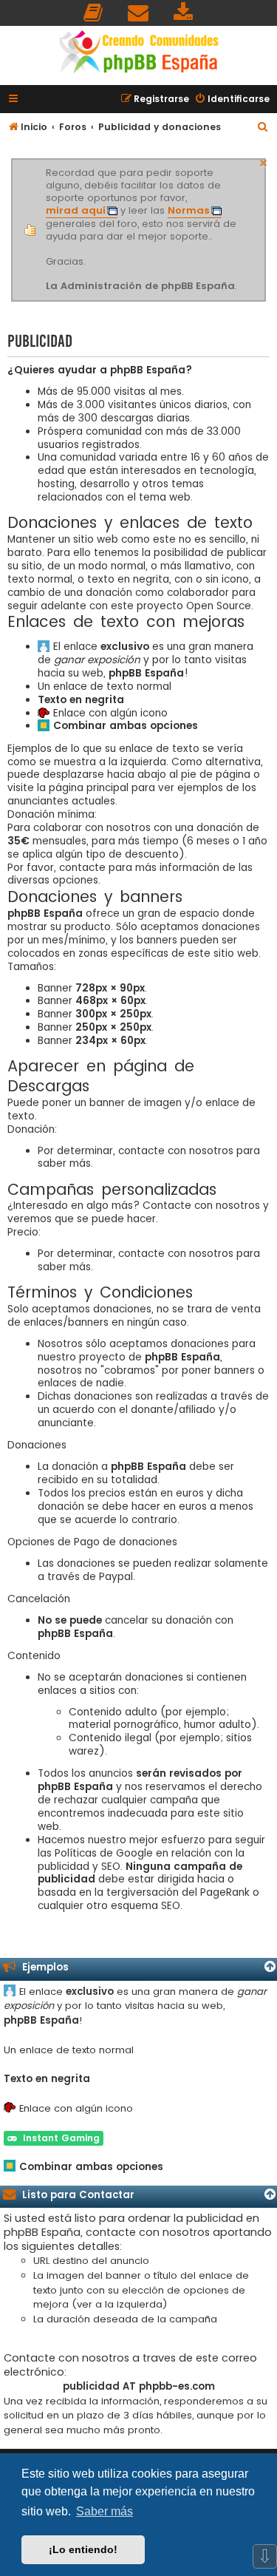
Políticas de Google (104, 1854)
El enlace (101, 647)
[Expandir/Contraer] (270, 1967)
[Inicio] (139, 54)
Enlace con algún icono (110, 714)
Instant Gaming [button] (58, 2138)
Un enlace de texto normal (105, 687)
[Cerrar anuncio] (264, 161)
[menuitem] (94, 13)
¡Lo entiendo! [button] (83, 2549)
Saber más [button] (105, 2511)
